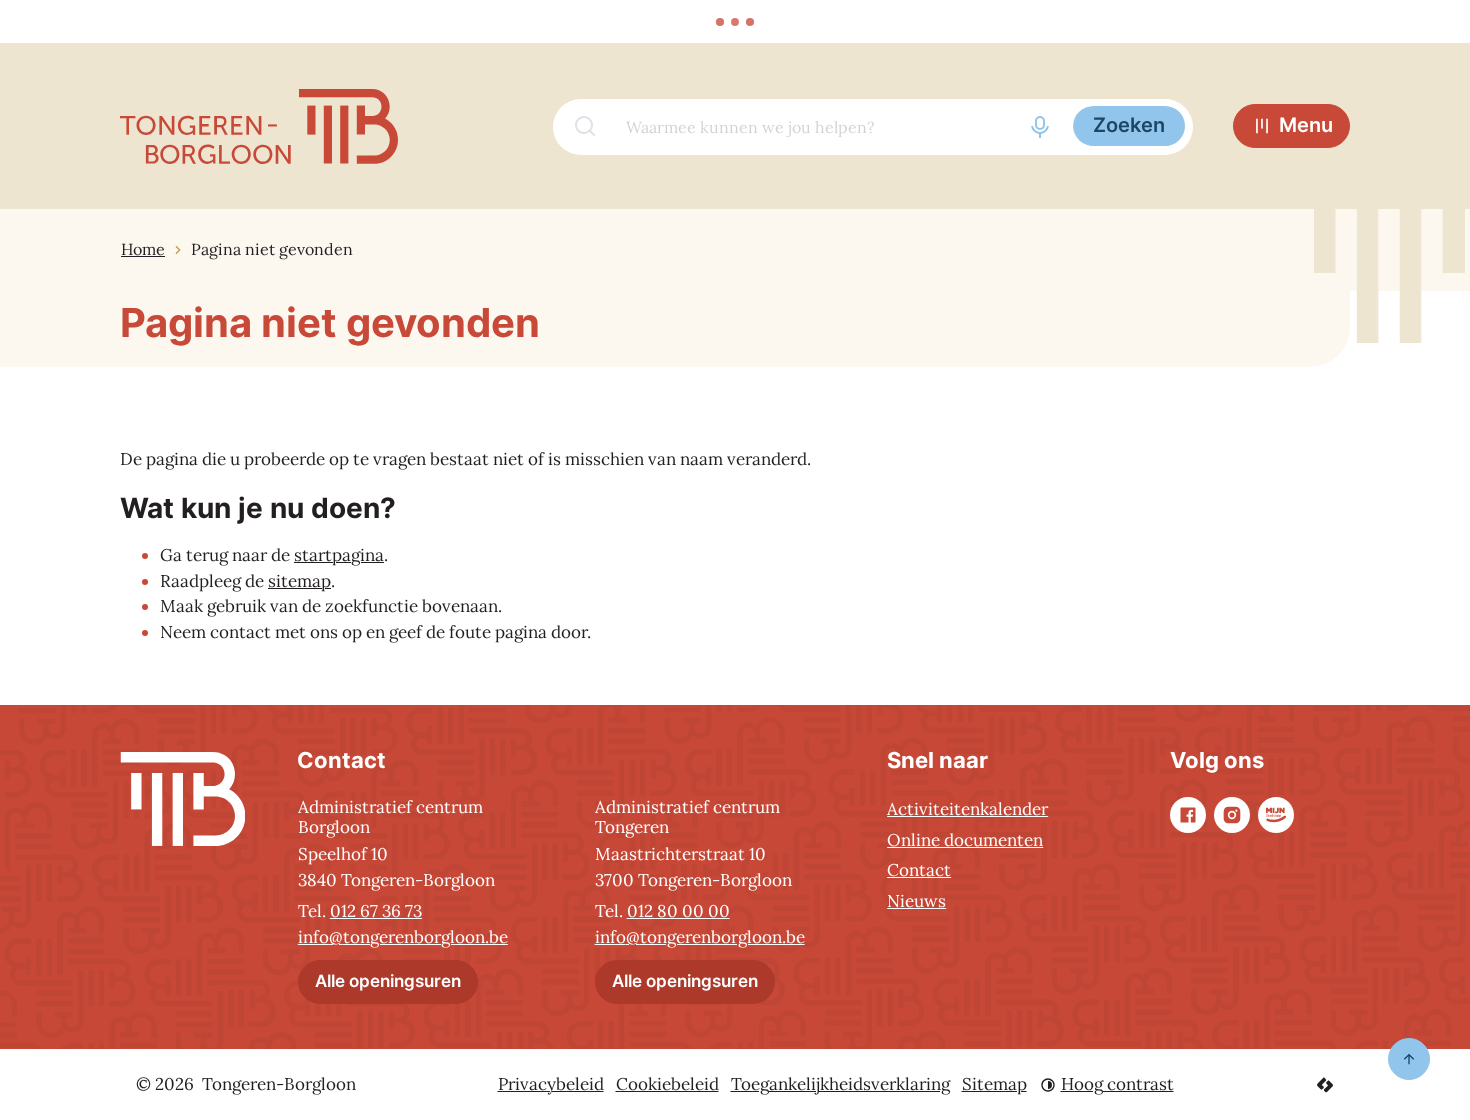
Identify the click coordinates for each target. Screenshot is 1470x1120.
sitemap (299, 581)
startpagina (339, 555)
